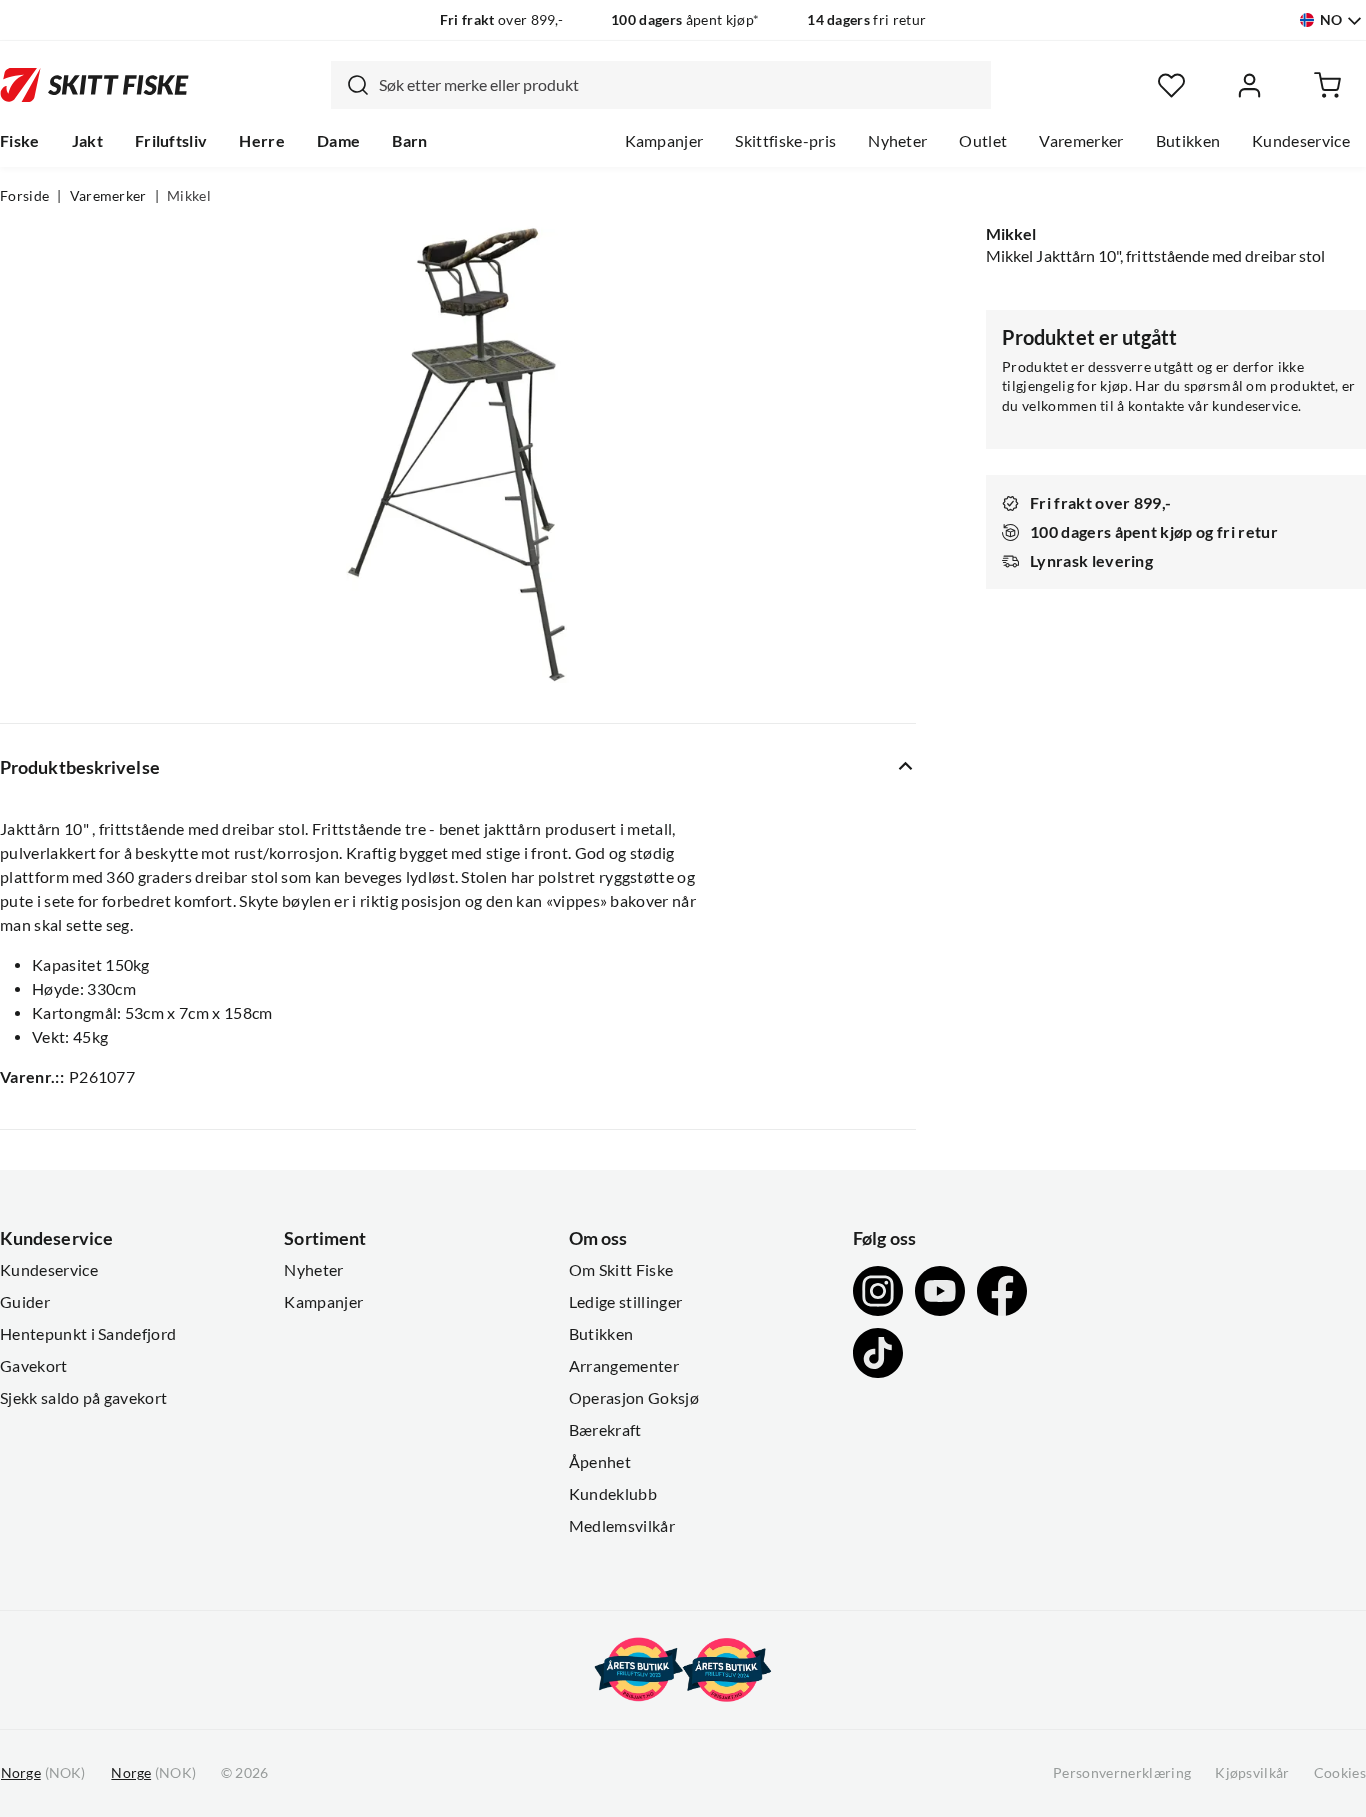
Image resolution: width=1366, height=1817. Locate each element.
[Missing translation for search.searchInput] (350, 85)
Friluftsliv (171, 141)
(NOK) (43, 1773)
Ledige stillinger (625, 1302)
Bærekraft (605, 1430)
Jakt (87, 141)
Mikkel (189, 196)
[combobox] (661, 85)
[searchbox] (680, 85)
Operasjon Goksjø (634, 1398)
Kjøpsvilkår (1252, 1773)
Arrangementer (624, 1366)
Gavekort (34, 1366)
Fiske (20, 141)
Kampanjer (664, 141)
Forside (24, 196)
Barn (409, 141)
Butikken (1188, 141)
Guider (25, 1302)
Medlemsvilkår (622, 1526)
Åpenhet (600, 1462)
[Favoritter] (1171, 85)
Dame (338, 141)
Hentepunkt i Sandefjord (88, 1334)
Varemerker (1081, 141)
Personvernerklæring (1122, 1773)
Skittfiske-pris (785, 141)
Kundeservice (1301, 141)
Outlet (983, 141)
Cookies (1340, 1773)
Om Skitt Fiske (621, 1270)
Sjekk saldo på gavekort (83, 1398)
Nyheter (897, 141)
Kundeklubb (613, 1494)
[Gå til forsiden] (94, 85)
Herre (262, 141)
